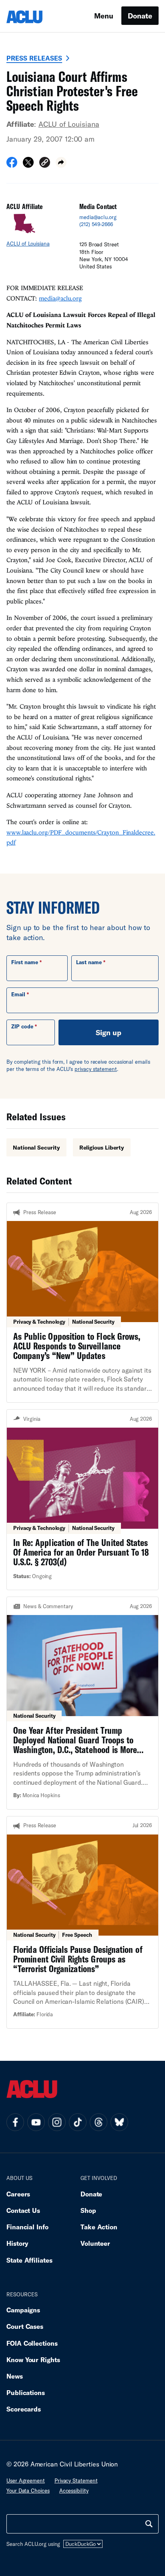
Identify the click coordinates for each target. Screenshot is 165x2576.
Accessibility (74, 2491)
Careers (18, 2194)
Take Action (99, 2227)
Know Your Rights (33, 2360)
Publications (26, 2392)
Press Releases (34, 58)
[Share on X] (28, 165)
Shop (88, 2210)
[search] (149, 2524)
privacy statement (96, 1069)
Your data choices (28, 2491)
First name (25, 962)
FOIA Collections (32, 2343)
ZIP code (22, 1026)
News (15, 2376)
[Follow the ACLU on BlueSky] (119, 2122)
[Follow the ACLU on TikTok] (78, 2122)
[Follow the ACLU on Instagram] (57, 2122)
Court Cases (25, 2326)
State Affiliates (29, 2260)
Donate (140, 16)
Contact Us (23, 2210)
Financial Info (27, 2227)
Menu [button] (104, 16)
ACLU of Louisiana (69, 124)
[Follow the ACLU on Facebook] (15, 2122)
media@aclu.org (98, 217)
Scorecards (24, 2409)
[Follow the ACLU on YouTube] (36, 2122)
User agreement (26, 2481)
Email (18, 994)
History (17, 2243)
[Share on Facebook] (12, 165)
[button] (45, 164)
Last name (89, 962)
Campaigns (23, 2310)
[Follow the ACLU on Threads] (99, 2122)
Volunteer (95, 2243)
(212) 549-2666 (96, 224)
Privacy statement (76, 2481)
